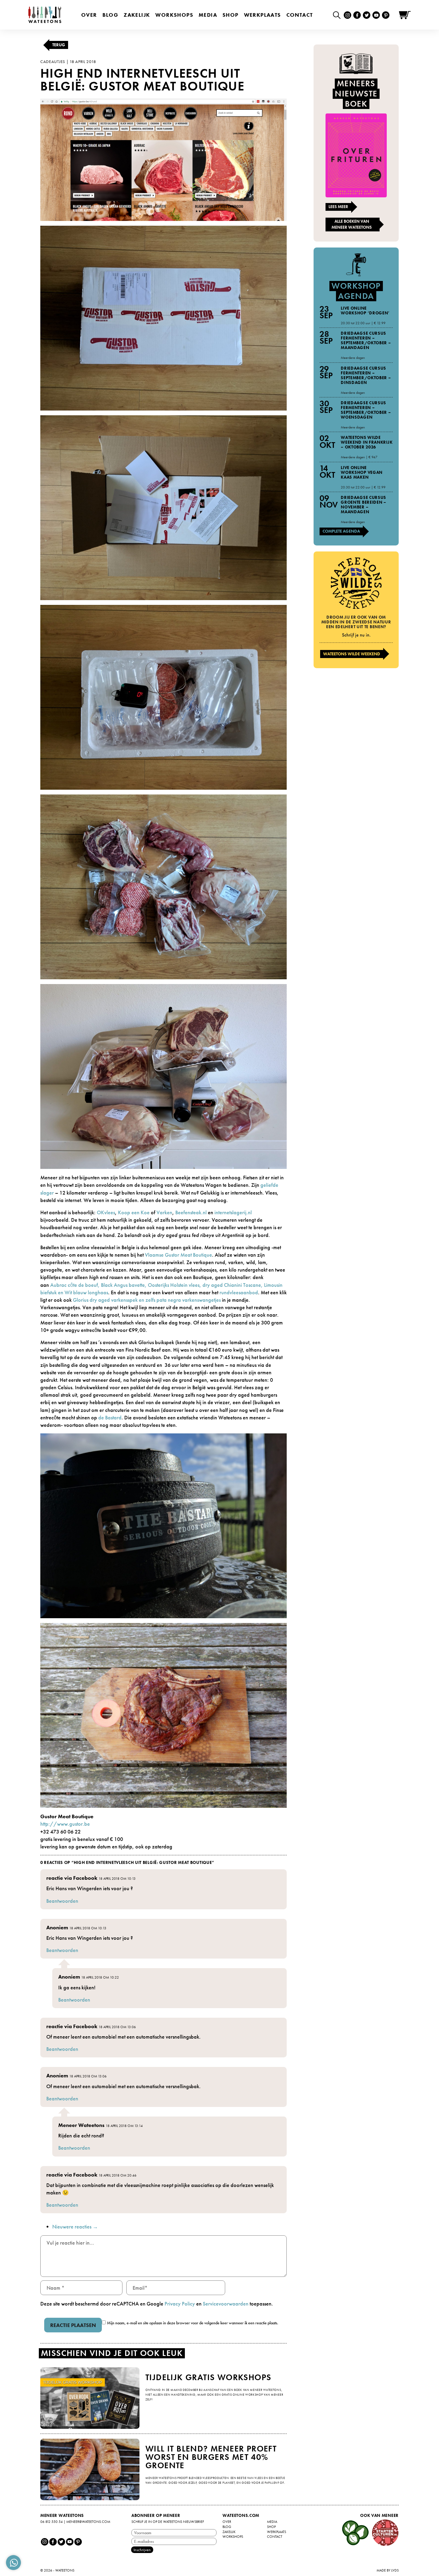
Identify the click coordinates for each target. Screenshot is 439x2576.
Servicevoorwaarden (226, 2304)
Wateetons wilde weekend (352, 654)
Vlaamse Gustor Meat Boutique (178, 1255)
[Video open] (338, 15)
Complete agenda (341, 531)
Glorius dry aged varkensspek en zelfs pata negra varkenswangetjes (147, 1300)
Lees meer (338, 207)
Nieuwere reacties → (75, 2227)
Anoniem (57, 1927)
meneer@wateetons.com (88, 2522)
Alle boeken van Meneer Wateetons (352, 224)
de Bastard (110, 1417)
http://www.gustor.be (65, 1824)
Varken (164, 1212)
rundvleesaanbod (239, 1292)
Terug (59, 45)
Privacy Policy (180, 2304)
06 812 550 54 (52, 2522)
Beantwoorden (62, 1901)
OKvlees (106, 1212)
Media (208, 15)
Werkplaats (263, 15)
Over (89, 15)
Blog (110, 15)
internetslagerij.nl (232, 1212)
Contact (300, 15)
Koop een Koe (134, 1212)
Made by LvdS (388, 2570)
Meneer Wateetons (81, 2125)
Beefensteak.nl (191, 1212)
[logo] (45, 15)
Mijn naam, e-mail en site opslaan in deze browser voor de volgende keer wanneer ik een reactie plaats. (193, 2323)
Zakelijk (137, 15)
